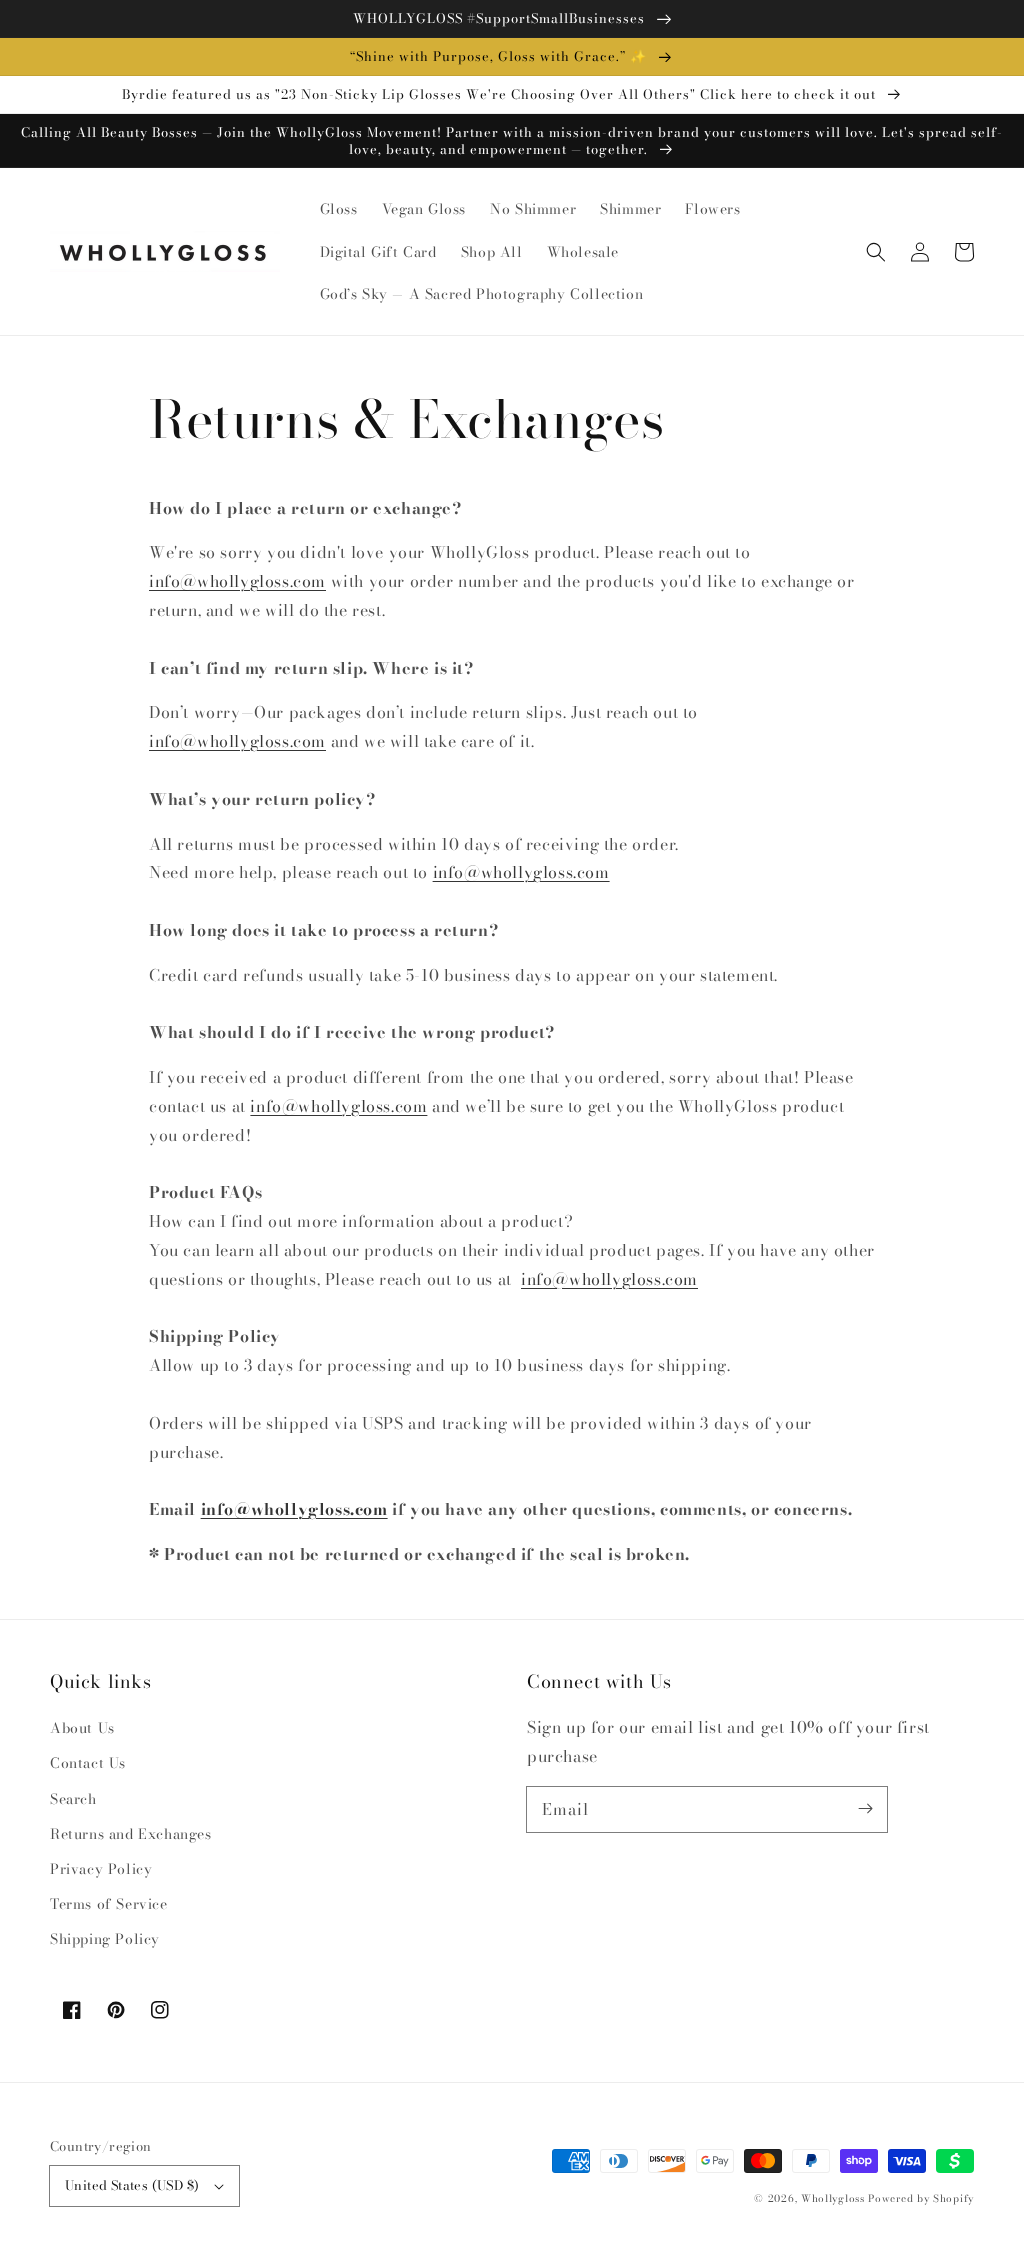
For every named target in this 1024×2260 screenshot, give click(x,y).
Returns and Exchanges (131, 1834)
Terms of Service (109, 1904)
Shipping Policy (105, 1939)
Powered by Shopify (921, 2198)
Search (73, 1799)
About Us (82, 1728)
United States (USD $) (132, 2185)
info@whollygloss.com (237, 581)
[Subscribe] (865, 1809)
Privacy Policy (101, 1869)
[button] (876, 252)
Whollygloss (833, 2198)
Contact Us (88, 1763)
